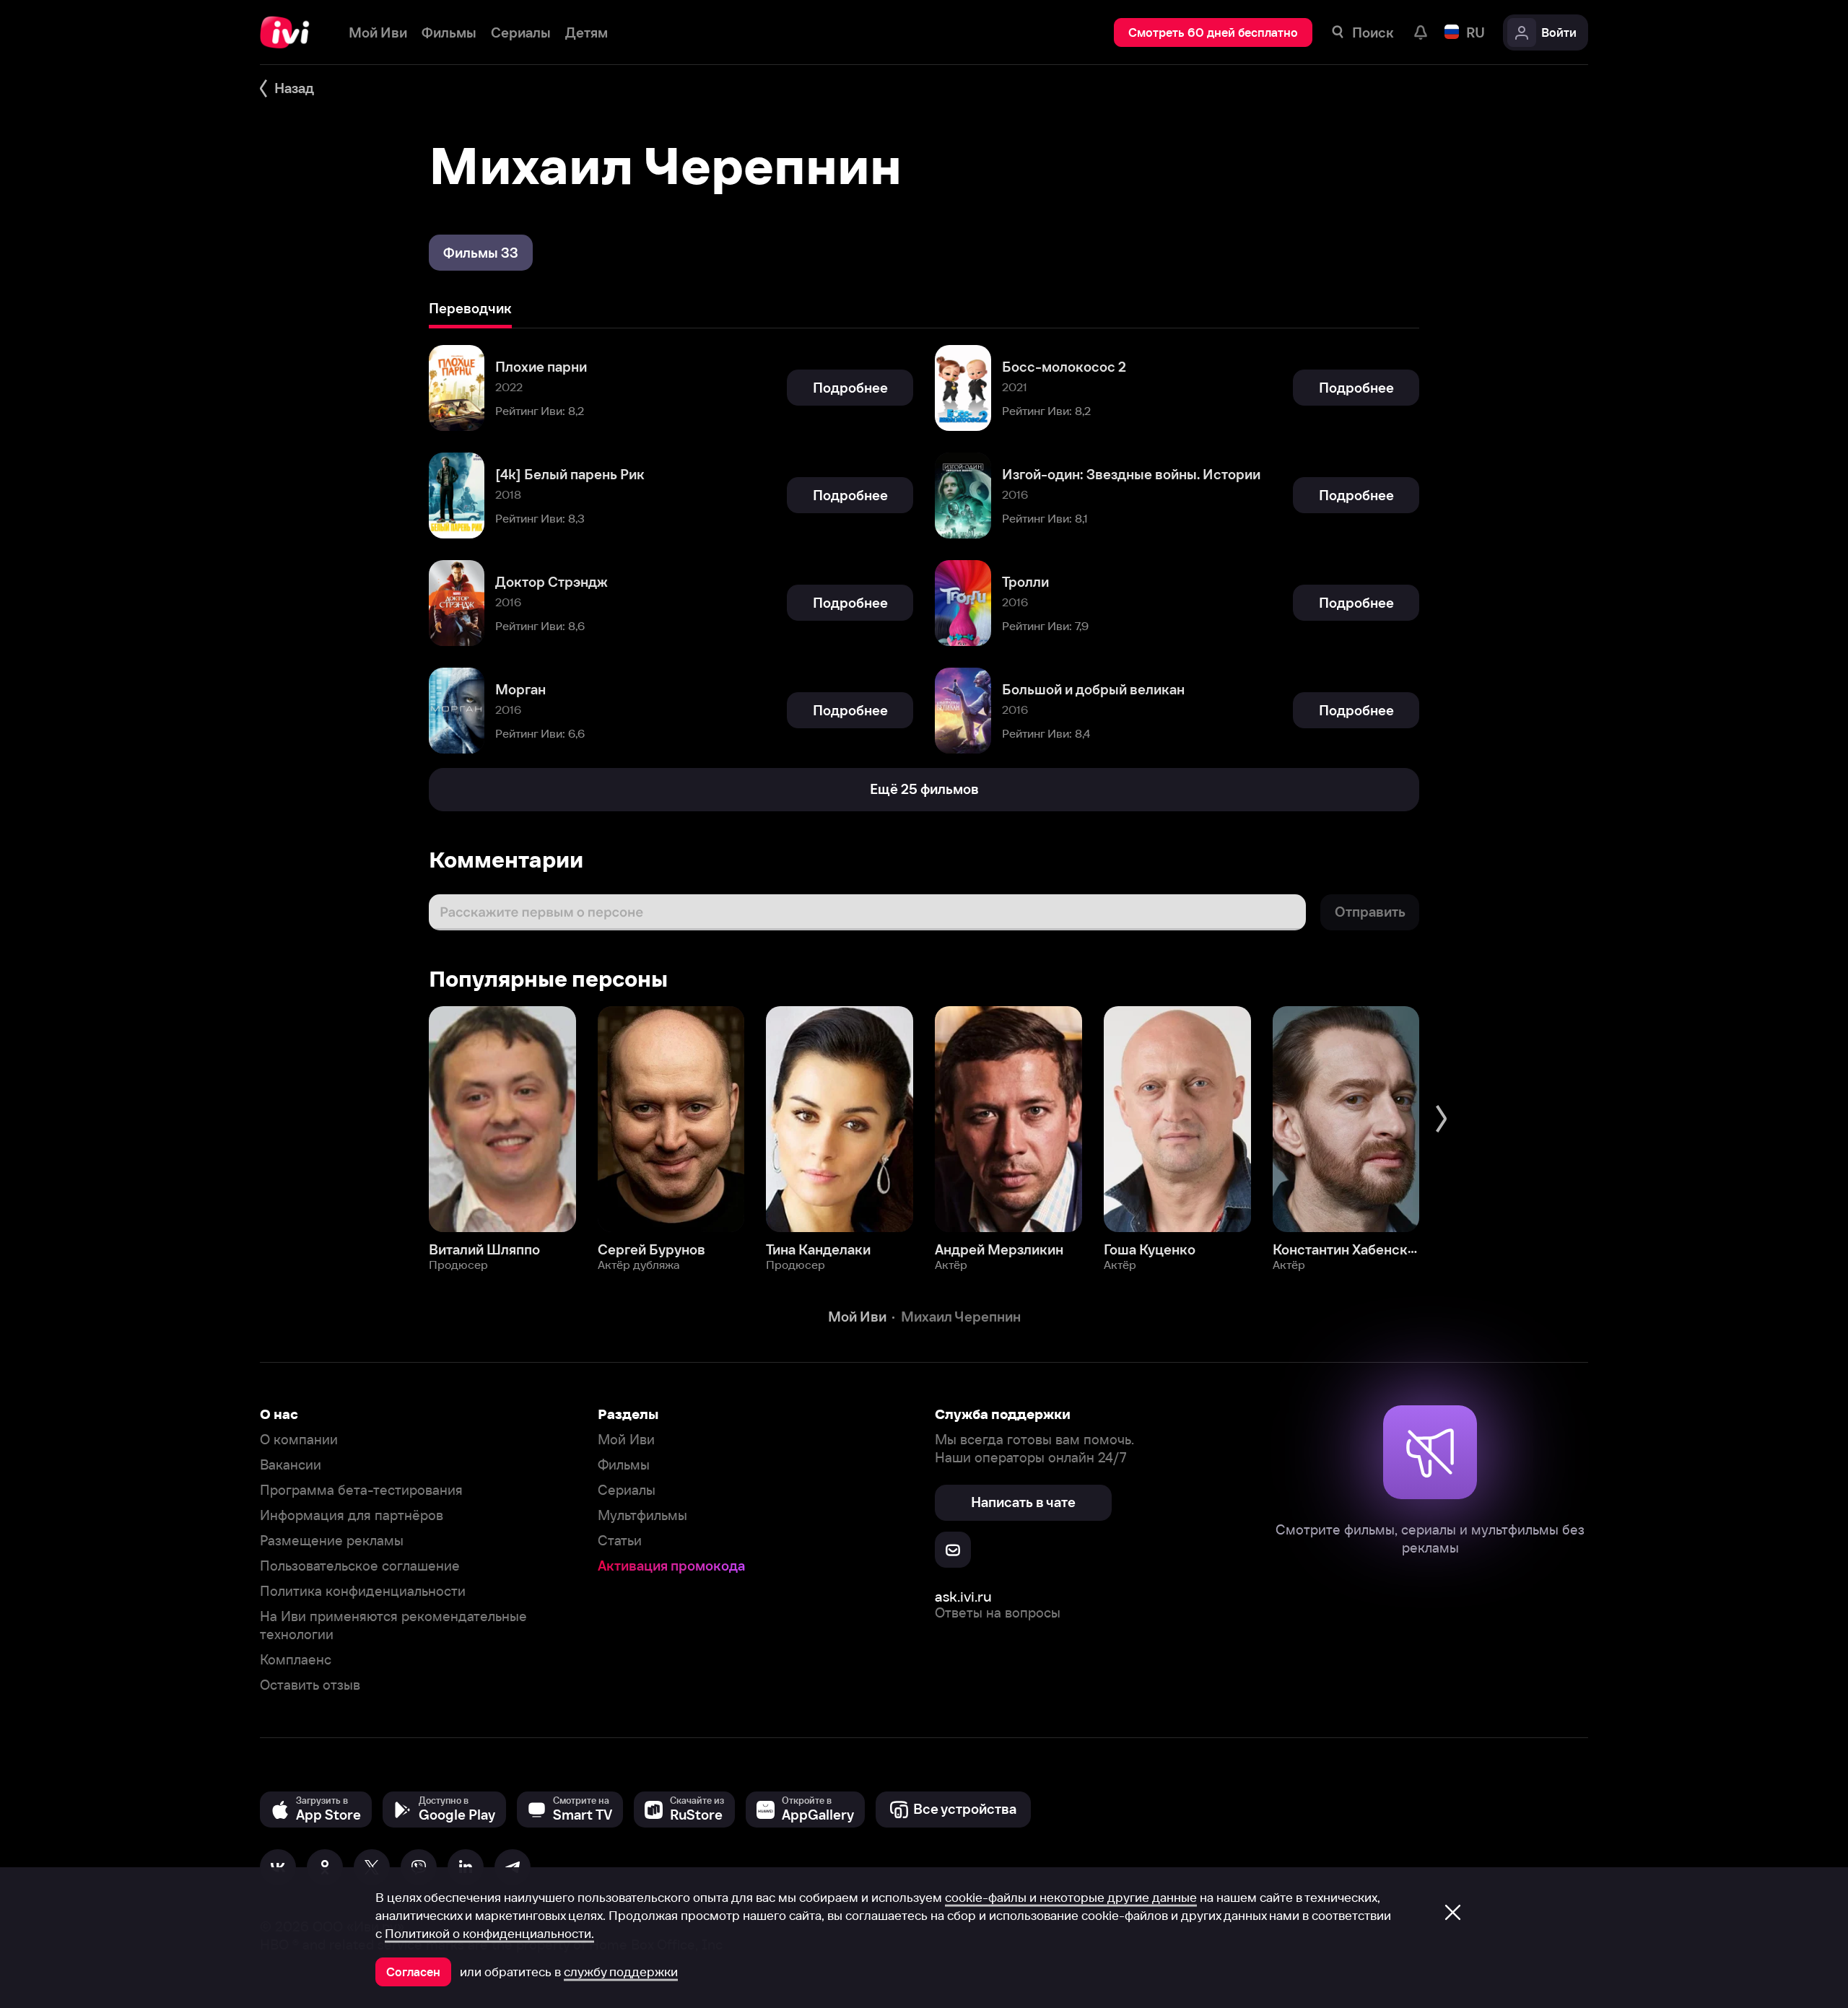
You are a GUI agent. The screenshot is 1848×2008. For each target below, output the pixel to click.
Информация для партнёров (352, 1515)
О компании (299, 1440)
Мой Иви (626, 1440)
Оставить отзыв (310, 1685)
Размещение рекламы (332, 1541)
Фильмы (624, 1465)
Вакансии (291, 1465)
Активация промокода (671, 1566)
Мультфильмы (642, 1515)
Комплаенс (296, 1660)
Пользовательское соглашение (360, 1566)
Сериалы (627, 1490)
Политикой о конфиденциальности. (489, 1934)
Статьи (620, 1541)
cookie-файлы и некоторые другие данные (1071, 1898)
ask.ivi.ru (963, 1596)
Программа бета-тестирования (361, 1490)
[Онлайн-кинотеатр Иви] (290, 32)
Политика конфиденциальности (363, 1591)
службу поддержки (621, 1972)
